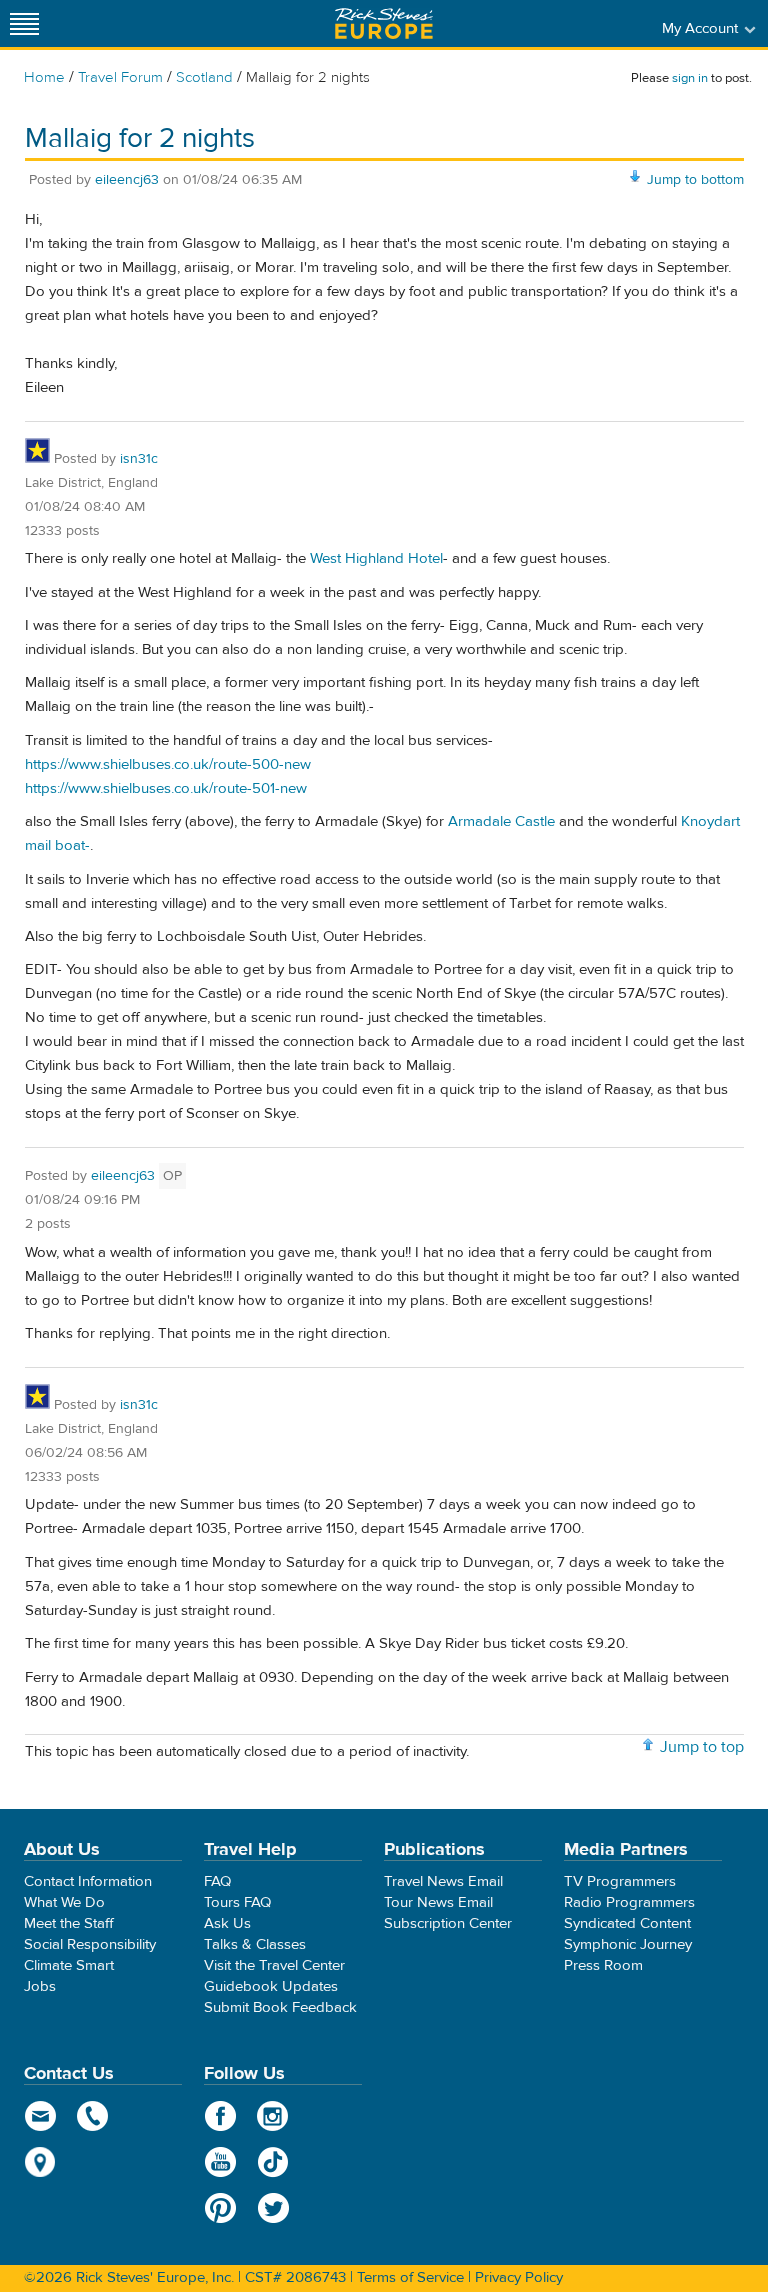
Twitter (273, 2208)
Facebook (220, 2116)
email (40, 2116)
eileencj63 (127, 180)
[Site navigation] (25, 23)
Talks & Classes (255, 1944)
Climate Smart (69, 1965)
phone (93, 2116)
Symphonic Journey (628, 1944)
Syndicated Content (627, 1923)
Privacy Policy (519, 2277)
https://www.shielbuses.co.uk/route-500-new (168, 764)
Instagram (273, 2116)
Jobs (40, 1986)
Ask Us (227, 1923)
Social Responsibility (90, 1944)
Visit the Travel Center (274, 1965)
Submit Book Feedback (280, 2007)
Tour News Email (438, 1902)
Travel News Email (443, 1881)
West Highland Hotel (376, 558)
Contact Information (88, 1881)
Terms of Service (410, 2277)
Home (44, 77)
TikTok (273, 2162)
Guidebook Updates (271, 1986)
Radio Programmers (629, 1902)
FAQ (217, 1881)
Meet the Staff (69, 1923)
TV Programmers (620, 1881)
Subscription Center (448, 1923)
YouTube (220, 2162)
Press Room (603, 1965)
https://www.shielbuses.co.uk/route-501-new (166, 788)
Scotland (204, 77)
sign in (690, 78)
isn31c (139, 459)
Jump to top (702, 1747)
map (40, 2162)
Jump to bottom (695, 180)
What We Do (64, 1902)
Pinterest (220, 2208)
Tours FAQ (237, 1902)
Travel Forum (120, 77)
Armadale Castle (501, 821)
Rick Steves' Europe (384, 23)
